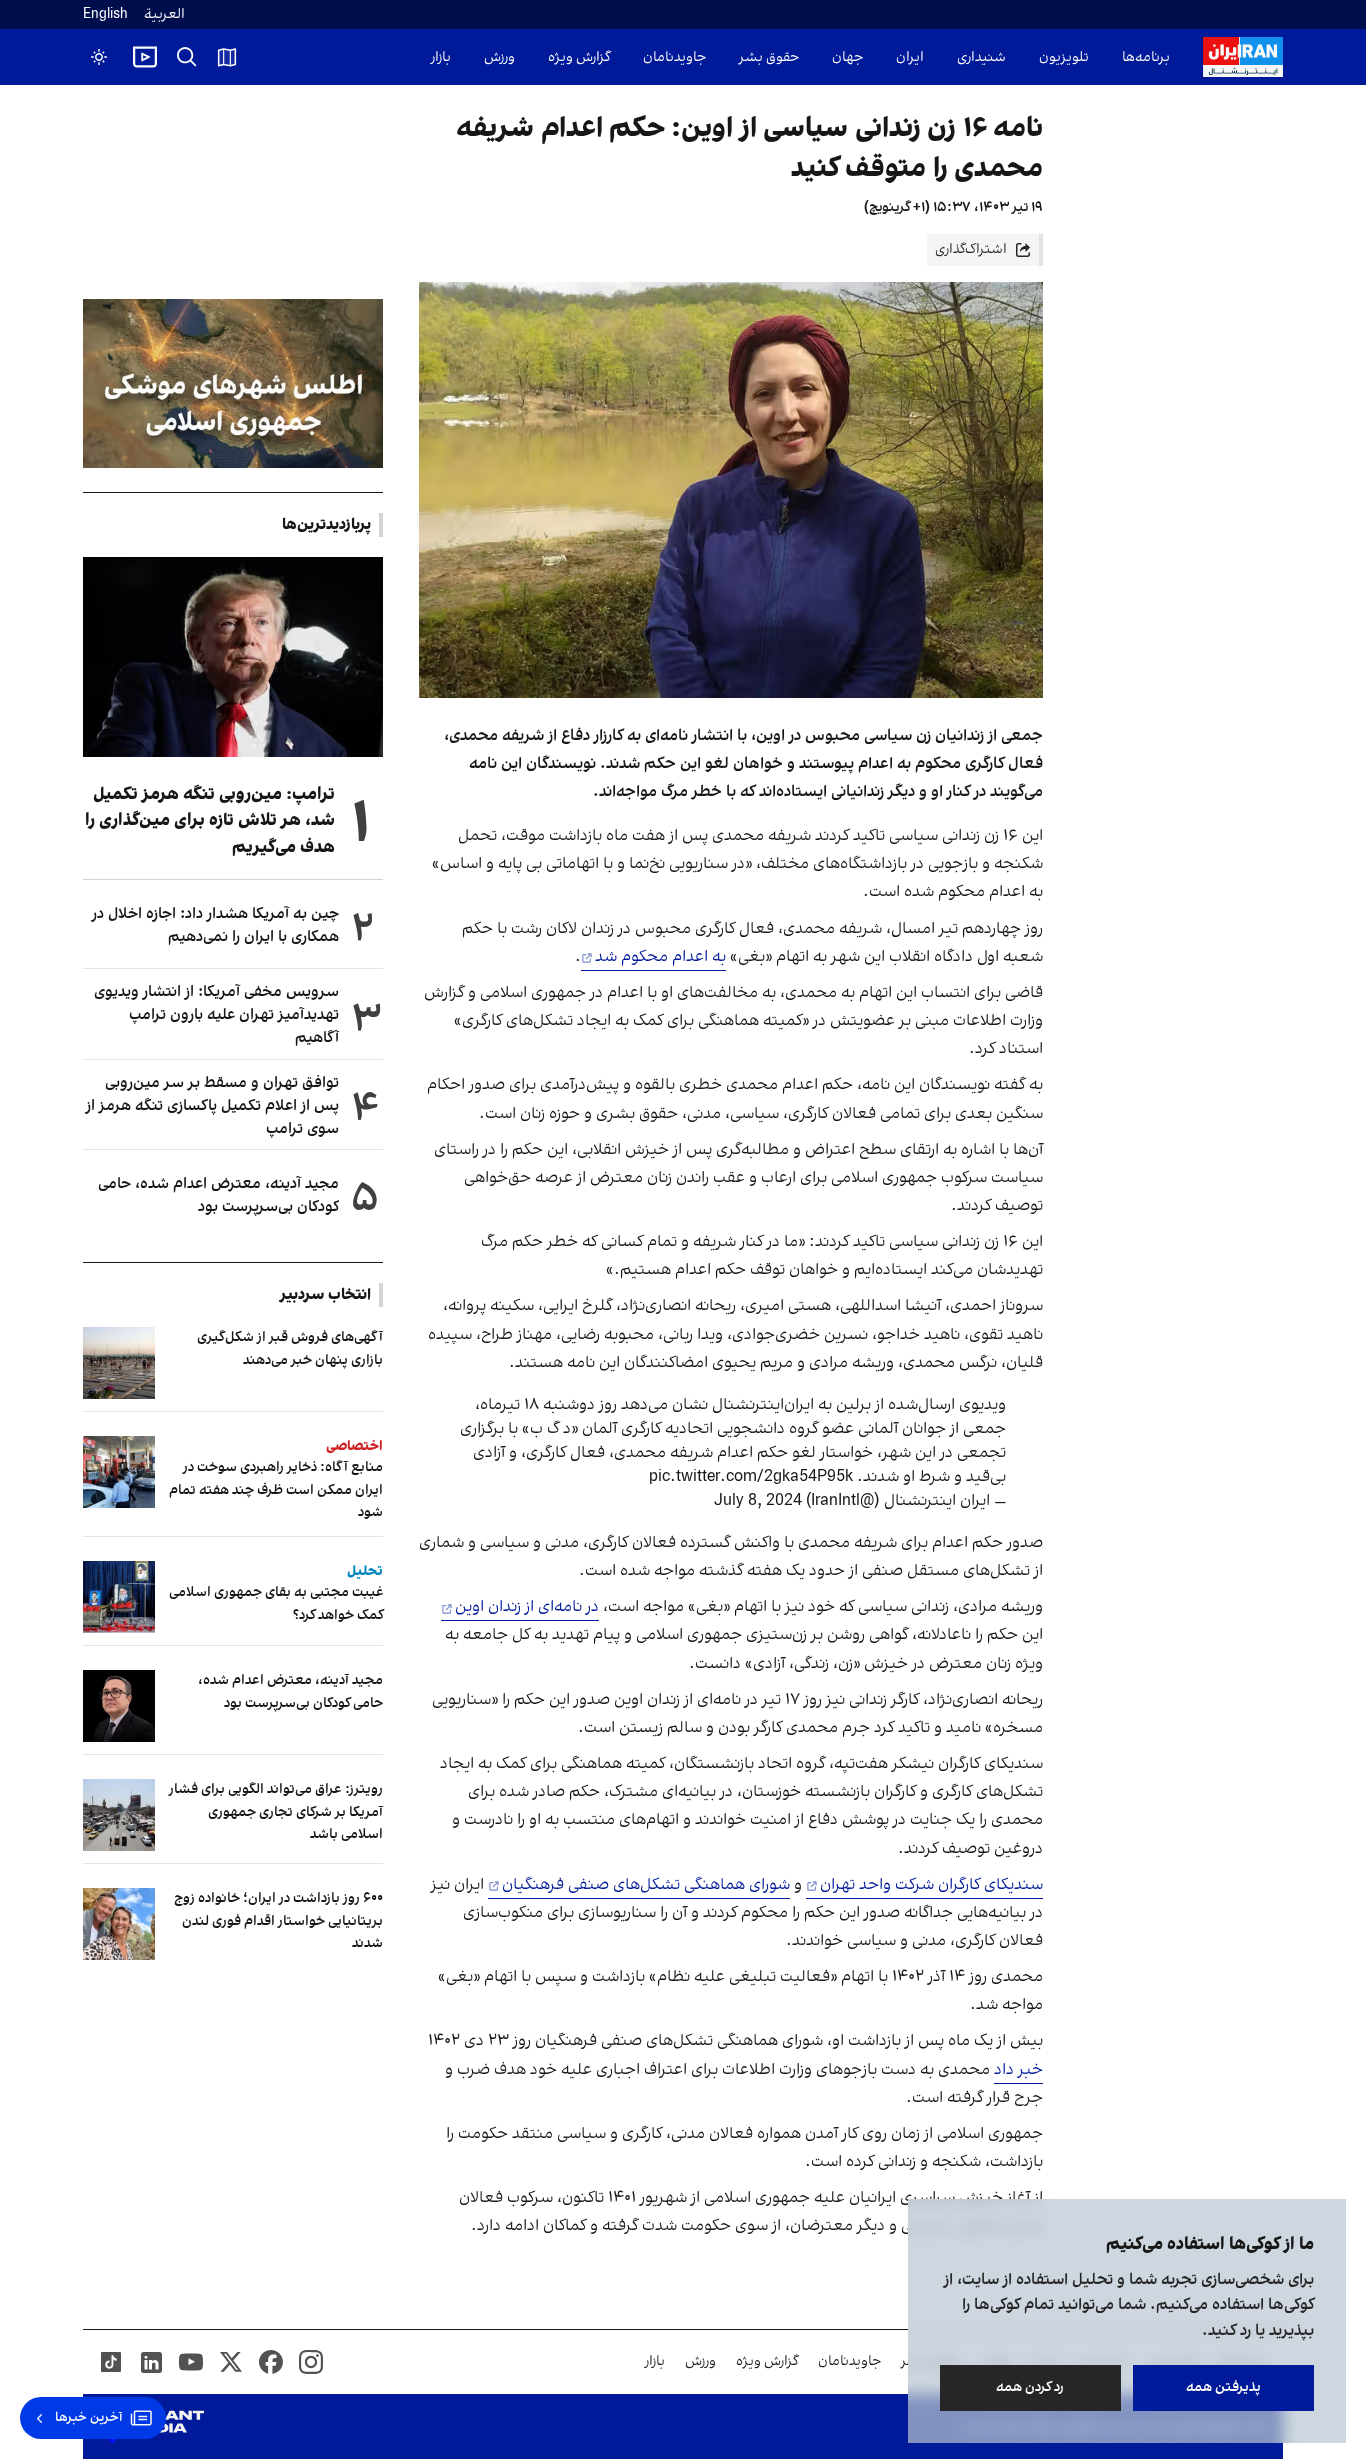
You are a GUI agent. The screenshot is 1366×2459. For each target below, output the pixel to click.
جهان (847, 57)
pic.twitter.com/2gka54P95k (751, 1477)
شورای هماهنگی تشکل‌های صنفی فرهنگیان (646, 1885)
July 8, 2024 (758, 1501)
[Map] (227, 57)
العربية (164, 14)
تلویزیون (1064, 57)
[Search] (187, 57)
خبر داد (1018, 2070)
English (105, 14)
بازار (441, 57)
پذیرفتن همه (1223, 2387)
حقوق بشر (769, 57)
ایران (910, 57)
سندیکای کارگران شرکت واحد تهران (931, 1885)
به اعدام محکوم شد (660, 957)
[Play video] (145, 57)
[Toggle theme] (99, 57)
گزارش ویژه (579, 57)
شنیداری (981, 57)
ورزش (499, 57)
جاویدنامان (674, 57)
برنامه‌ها (1146, 57)
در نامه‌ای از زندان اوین (527, 1607)
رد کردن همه (1031, 2387)
